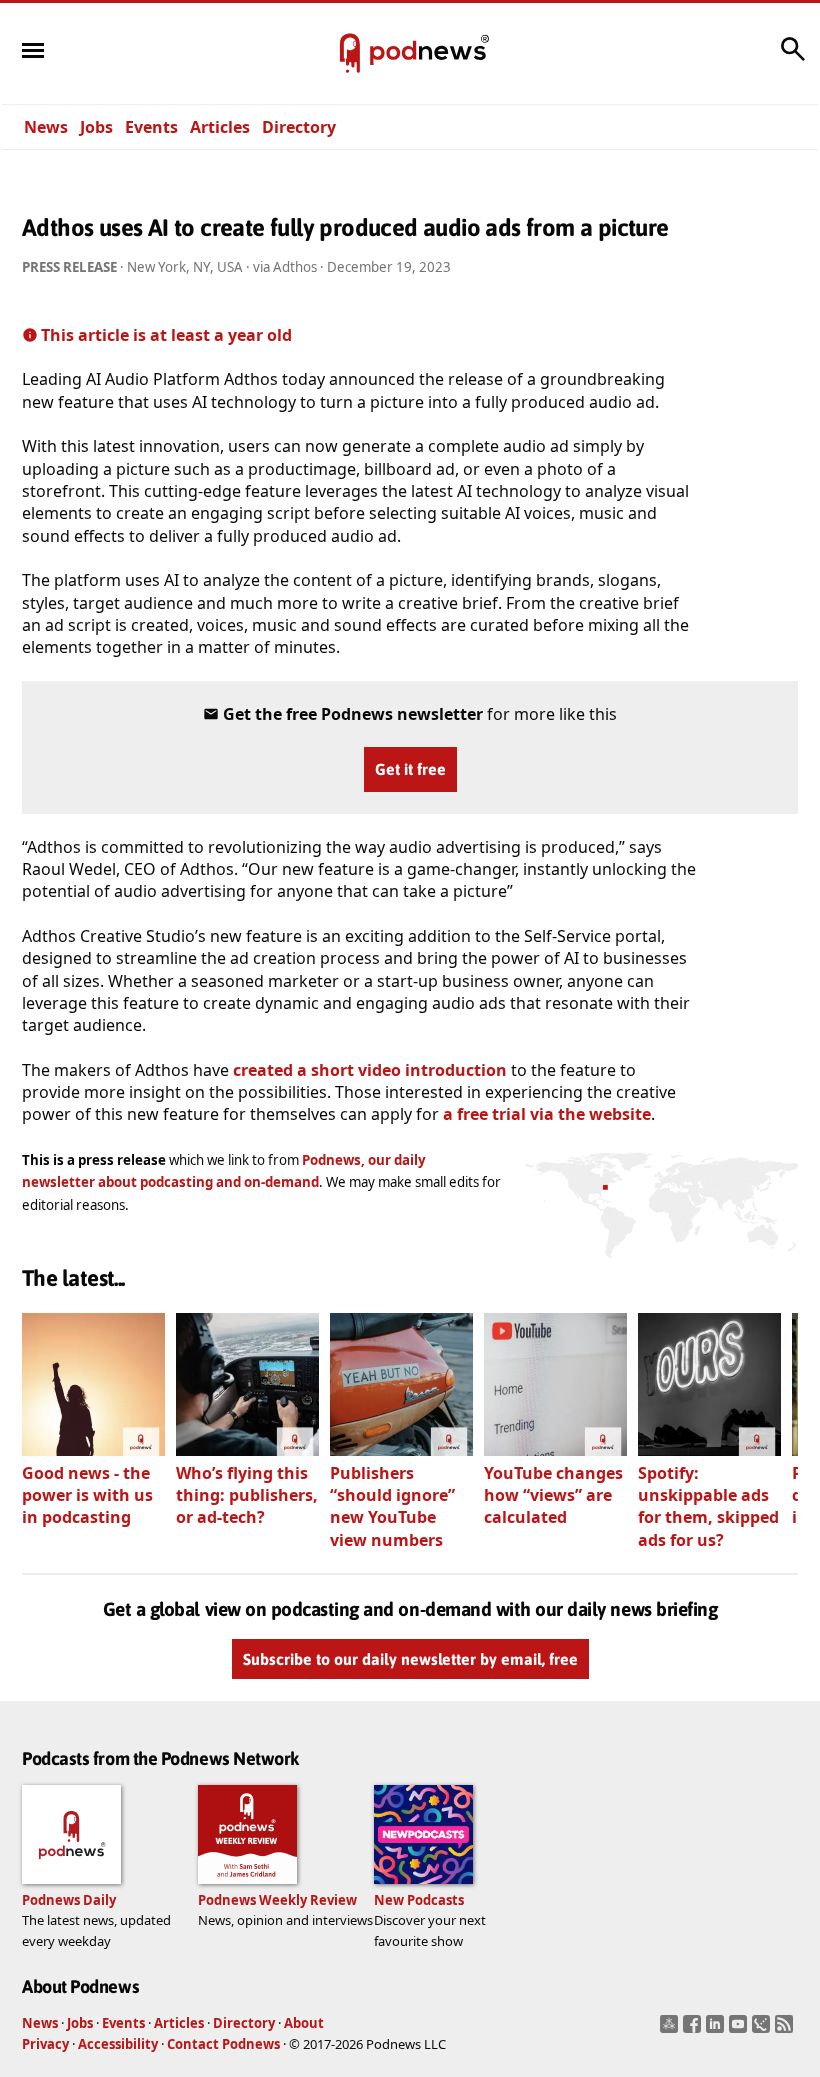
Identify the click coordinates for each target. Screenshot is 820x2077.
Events (151, 127)
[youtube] (740, 2030)
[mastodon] (671, 2030)
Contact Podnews (223, 2044)
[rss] (786, 2030)
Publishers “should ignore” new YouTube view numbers (392, 1506)
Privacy (45, 2044)
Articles (220, 127)
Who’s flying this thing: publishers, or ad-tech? (247, 1495)
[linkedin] (717, 2030)
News (46, 127)
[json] (763, 2030)
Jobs (96, 127)
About (304, 2023)
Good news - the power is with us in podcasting (87, 1495)
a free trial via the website (547, 1114)
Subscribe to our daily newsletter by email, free (410, 1659)
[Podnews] (350, 54)
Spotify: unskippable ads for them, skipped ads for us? (708, 1506)
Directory (299, 127)
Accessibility (118, 2044)
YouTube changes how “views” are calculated (553, 1495)
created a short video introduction (370, 1070)
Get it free (410, 769)
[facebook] (694, 2030)
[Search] (793, 59)
